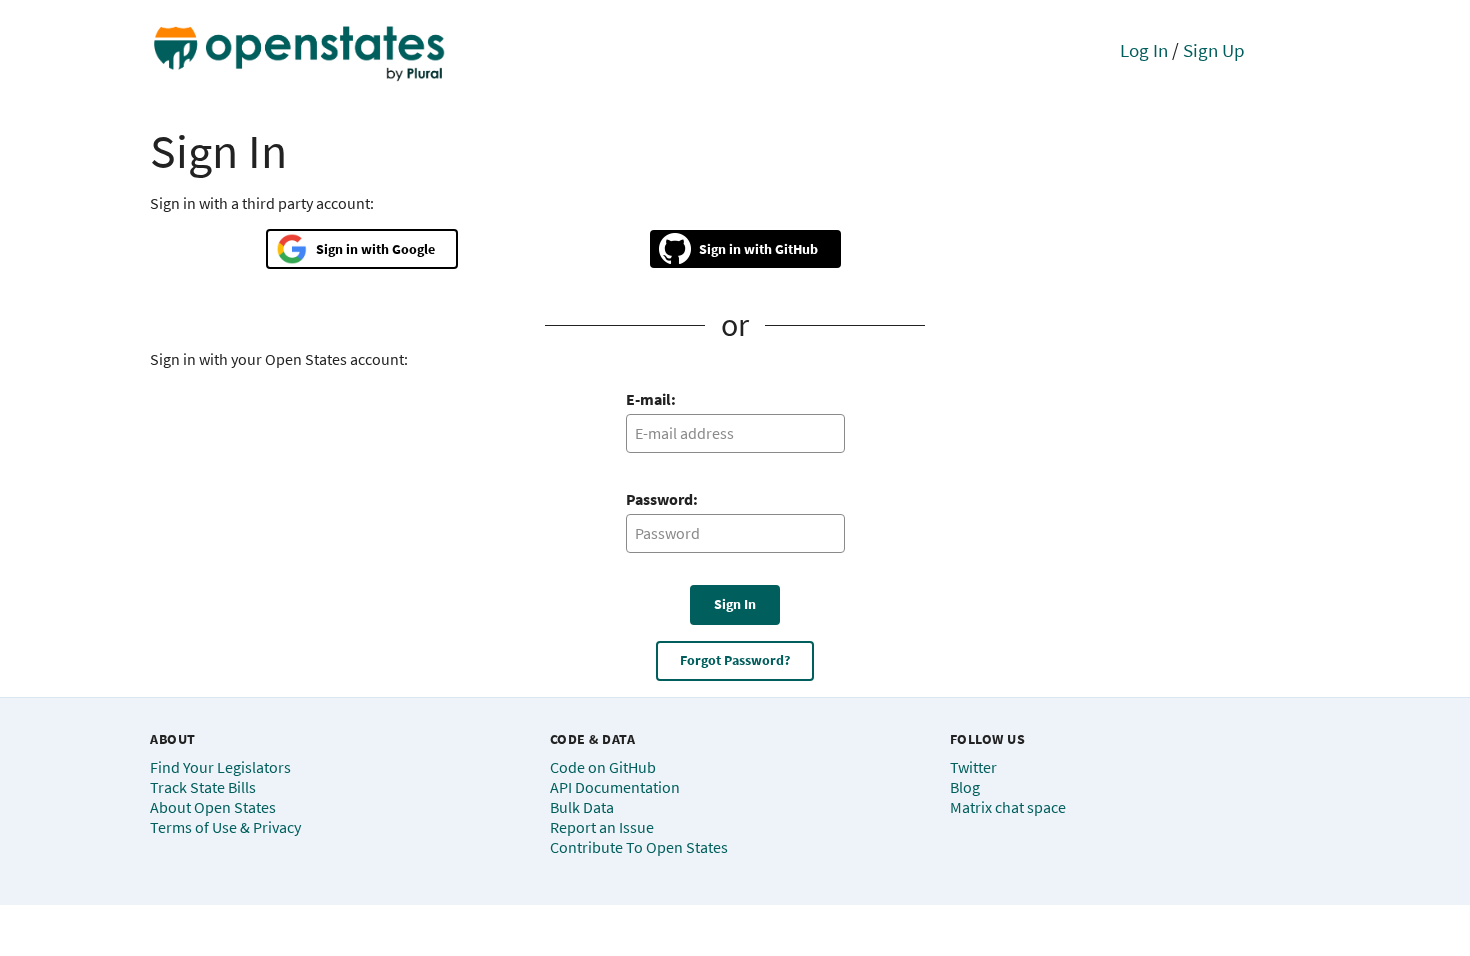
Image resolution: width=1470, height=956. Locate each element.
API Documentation (615, 787)
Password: (662, 499)
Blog (965, 787)
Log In (1144, 50)
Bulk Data (582, 807)
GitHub (796, 249)
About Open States (213, 807)
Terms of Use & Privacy (225, 827)
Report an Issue (602, 827)
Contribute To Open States (639, 847)
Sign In (735, 604)
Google (413, 249)
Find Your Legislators (220, 767)
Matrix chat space (1008, 807)
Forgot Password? (735, 660)
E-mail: (651, 399)
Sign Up (1214, 50)
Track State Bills (203, 787)
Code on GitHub (603, 767)
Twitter (973, 767)
